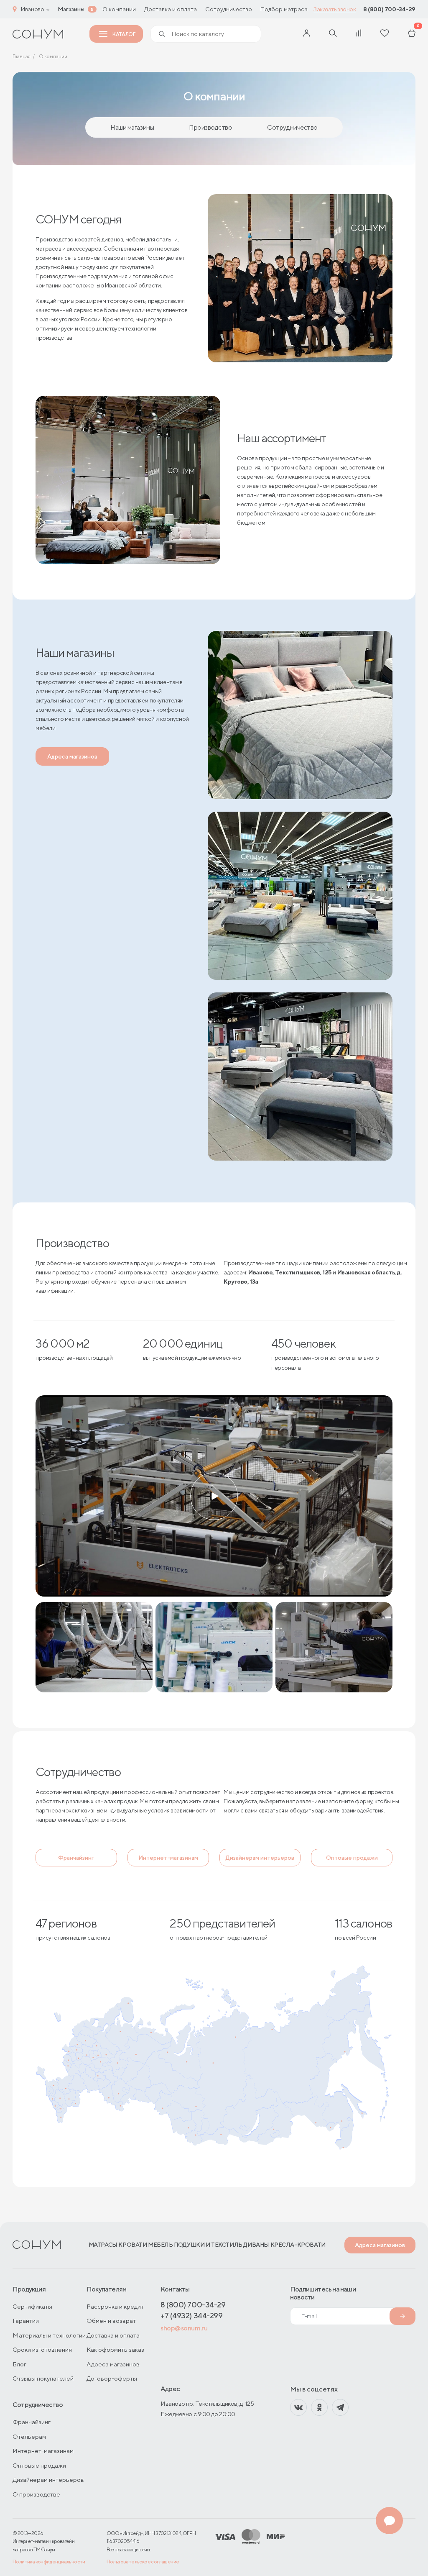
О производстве (36, 2494)
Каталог (124, 34)
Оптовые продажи (352, 1858)
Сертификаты (32, 2306)
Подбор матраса (284, 9)
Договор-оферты (112, 2378)
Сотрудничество (229, 9)
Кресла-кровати (298, 2245)
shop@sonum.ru (184, 2328)
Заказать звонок (335, 9)
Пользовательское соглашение (143, 2562)
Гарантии (26, 2321)
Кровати (132, 2245)
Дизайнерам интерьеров (260, 1858)
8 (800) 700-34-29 (389, 9)
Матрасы (103, 2245)
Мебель (160, 2245)
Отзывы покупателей (43, 2378)
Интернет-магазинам (168, 1858)
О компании (119, 9)
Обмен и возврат (111, 2321)
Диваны (256, 2245)
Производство (210, 127)
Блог (19, 2364)
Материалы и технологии (49, 2335)
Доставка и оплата (171, 9)
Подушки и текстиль (208, 2245)
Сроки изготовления (42, 2349)
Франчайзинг (76, 1858)
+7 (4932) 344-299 (191, 2316)
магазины (132, 127)
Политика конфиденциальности (49, 2562)
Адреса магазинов (72, 756)
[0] (412, 34)
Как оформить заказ (115, 2349)
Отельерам (29, 2436)
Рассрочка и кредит (115, 2306)
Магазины (71, 9)
